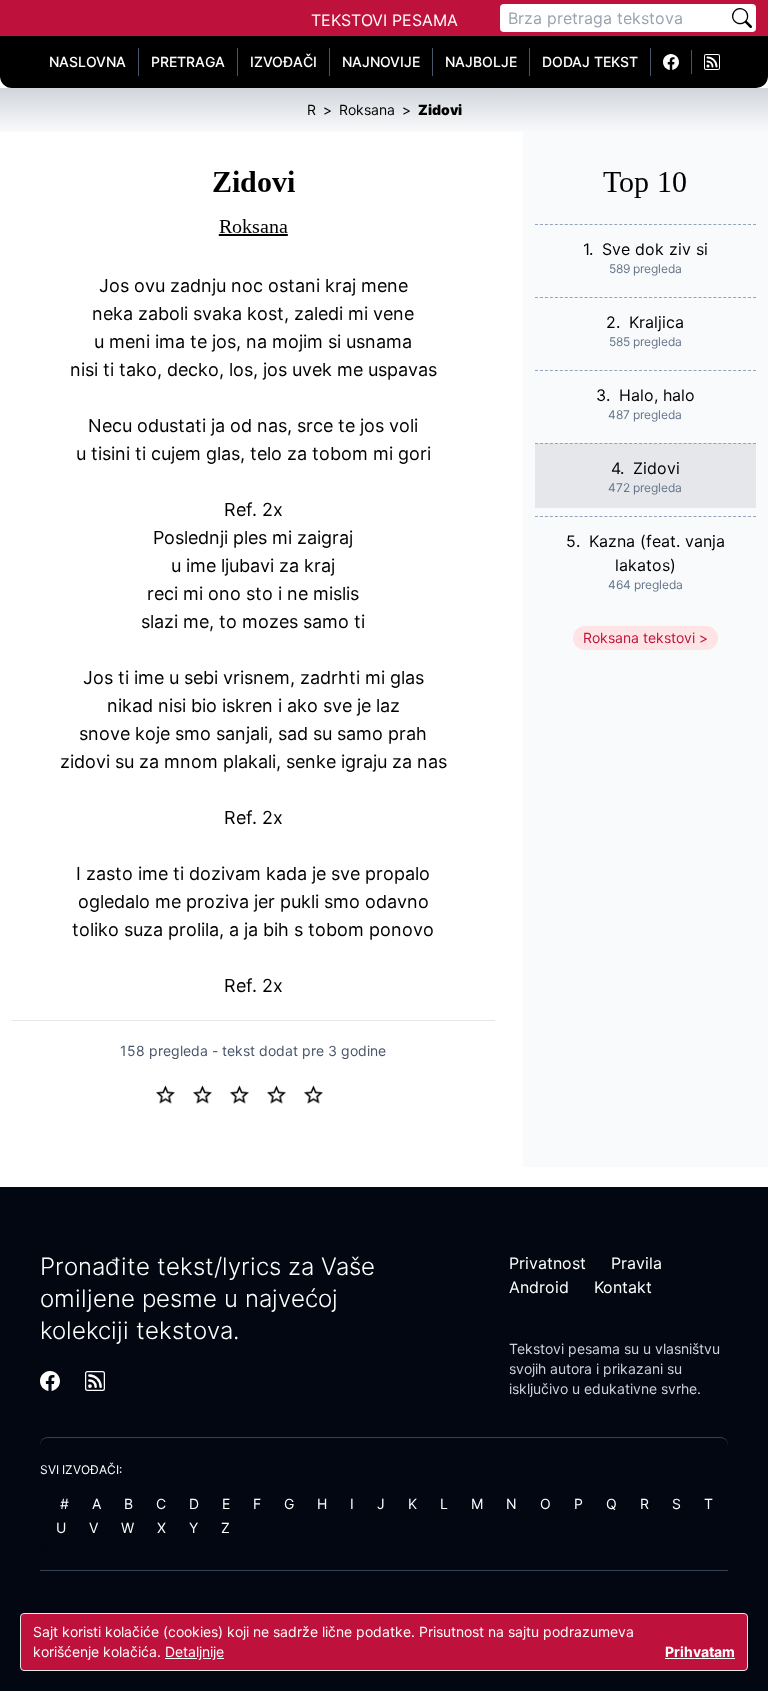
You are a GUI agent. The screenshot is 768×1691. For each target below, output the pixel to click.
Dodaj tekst (590, 61)
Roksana (253, 226)
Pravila (636, 1263)
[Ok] (247, 1093)
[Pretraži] (742, 18)
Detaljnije (194, 1651)
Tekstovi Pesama (384, 20)
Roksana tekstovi (639, 637)
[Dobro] (284, 1093)
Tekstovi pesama (564, 1348)
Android (539, 1287)
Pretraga (188, 61)
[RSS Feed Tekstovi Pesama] (712, 62)
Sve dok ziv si (655, 249)
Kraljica (656, 322)
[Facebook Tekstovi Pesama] (671, 62)
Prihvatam (700, 1651)
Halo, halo (657, 395)
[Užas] (173, 1093)
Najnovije (381, 61)
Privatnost (547, 1263)
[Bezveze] (210, 1093)
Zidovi (656, 468)
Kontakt (623, 1287)
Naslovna (87, 61)
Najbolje (481, 61)
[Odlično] (319, 1093)
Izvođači (283, 61)
